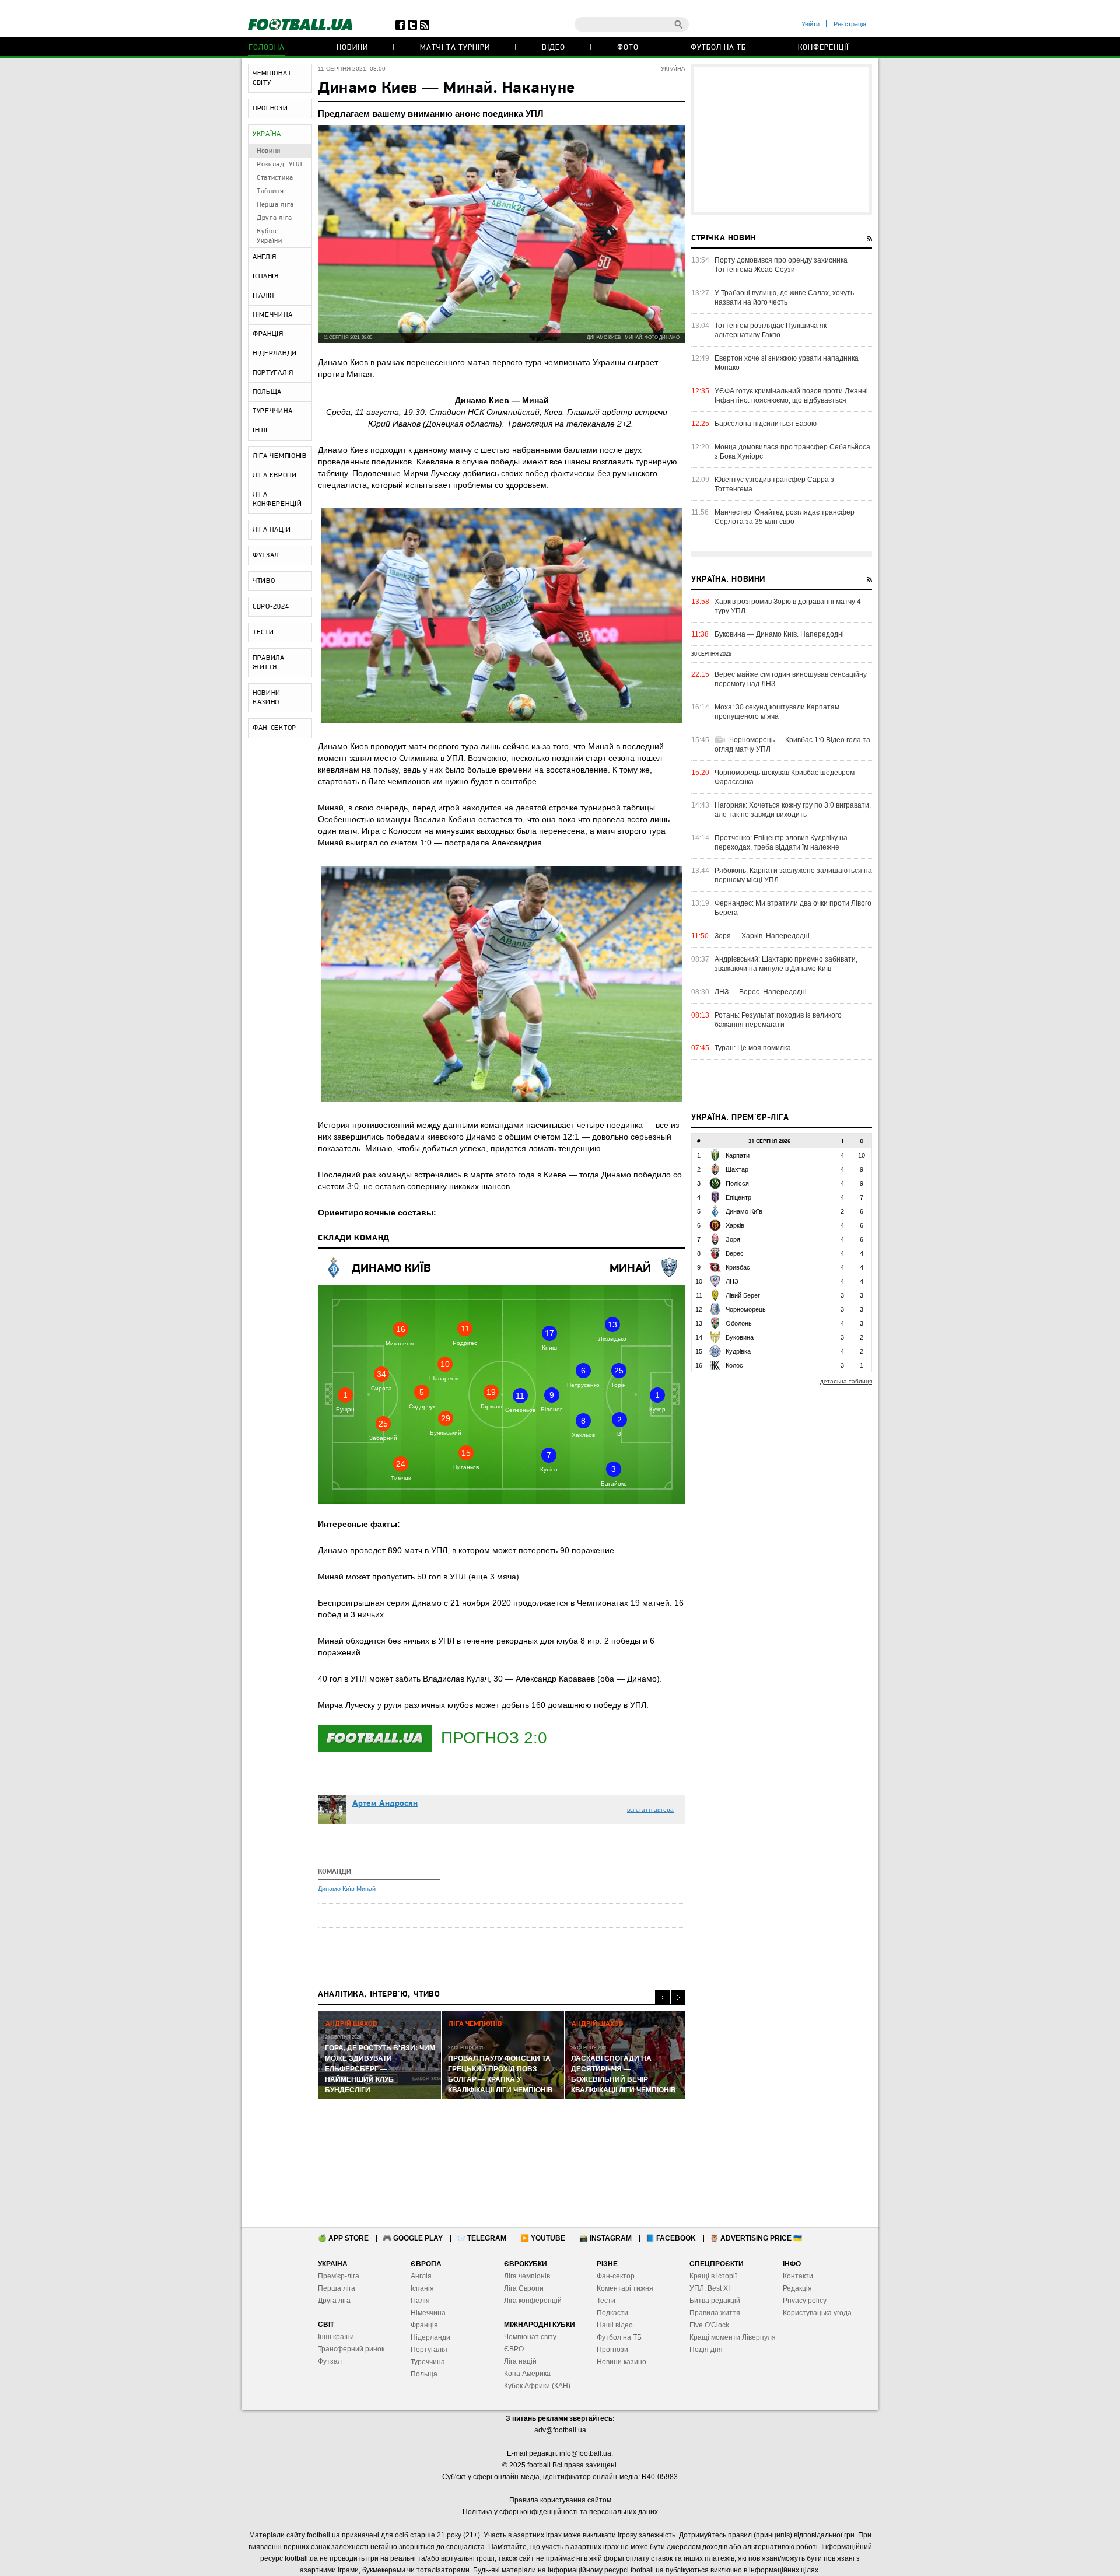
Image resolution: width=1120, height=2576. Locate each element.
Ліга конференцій (533, 2301)
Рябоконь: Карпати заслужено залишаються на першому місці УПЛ (793, 875)
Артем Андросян (385, 1804)
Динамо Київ (391, 1269)
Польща (424, 2374)
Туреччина (428, 2362)
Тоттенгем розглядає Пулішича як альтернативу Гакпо (771, 330)
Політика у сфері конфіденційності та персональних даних (560, 2512)
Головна (267, 48)
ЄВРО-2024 (271, 607)
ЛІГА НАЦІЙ (272, 530)
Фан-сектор (616, 2276)
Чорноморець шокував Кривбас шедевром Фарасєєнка (785, 777)
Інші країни (336, 2337)
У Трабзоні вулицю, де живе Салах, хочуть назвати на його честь (784, 298)
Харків (735, 1225)
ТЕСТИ (263, 632)
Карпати (738, 1155)
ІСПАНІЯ (266, 277)
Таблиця (270, 191)
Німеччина (428, 2313)
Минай (630, 1269)
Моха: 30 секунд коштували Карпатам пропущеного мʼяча (777, 712)
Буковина (740, 1337)
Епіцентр (738, 1197)
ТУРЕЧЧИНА (272, 411)
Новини (352, 48)
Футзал (330, 2361)
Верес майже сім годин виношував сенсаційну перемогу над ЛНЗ (791, 679)
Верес (735, 1253)
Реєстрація (850, 24)
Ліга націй (520, 2361)
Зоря (733, 1239)
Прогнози (612, 2350)
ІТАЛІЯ (263, 296)
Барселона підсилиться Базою (766, 424)
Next (678, 1997)
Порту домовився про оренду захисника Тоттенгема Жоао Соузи (781, 265)
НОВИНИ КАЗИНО (267, 698)
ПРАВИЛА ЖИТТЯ (269, 663)
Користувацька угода (817, 2313)
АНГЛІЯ (265, 257)
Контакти (798, 2276)
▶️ (543, 2238)
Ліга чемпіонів (527, 2276)
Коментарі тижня (625, 2288)
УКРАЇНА (267, 134)
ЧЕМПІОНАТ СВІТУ (272, 78)
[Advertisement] (782, 139)
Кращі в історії (713, 2276)
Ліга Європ (522, 2288)
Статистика (275, 178)
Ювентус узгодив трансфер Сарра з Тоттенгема (774, 484)
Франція (424, 2325)
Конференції (823, 48)
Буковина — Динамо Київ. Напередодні (779, 634)
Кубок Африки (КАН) (537, 2386)
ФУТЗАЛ (266, 555)
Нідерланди (430, 2337)
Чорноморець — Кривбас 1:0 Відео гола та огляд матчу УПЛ (792, 745)
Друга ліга (274, 218)
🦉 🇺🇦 (756, 2238)
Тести (606, 2301)
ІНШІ (260, 431)
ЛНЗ (732, 1281)
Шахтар (737, 1169)
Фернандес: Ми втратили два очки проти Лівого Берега (793, 908)
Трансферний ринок (351, 2349)
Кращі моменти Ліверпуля (733, 2337)
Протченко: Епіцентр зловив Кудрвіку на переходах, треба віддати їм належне (781, 843)
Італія (420, 2301)
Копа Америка (527, 2374)
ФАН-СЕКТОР (274, 728)
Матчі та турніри (455, 48)
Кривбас (738, 1267)
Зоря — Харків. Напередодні (762, 936)
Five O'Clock (709, 2325)
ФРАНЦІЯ (268, 334)
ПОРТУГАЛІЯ (273, 373)
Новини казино (622, 2362)
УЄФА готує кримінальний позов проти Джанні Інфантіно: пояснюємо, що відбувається (791, 396)
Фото (628, 48)
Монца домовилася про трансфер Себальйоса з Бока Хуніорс (792, 452)
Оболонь (739, 1323)
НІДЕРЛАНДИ (275, 354)
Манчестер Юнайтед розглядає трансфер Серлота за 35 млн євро (785, 517)
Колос (734, 1365)
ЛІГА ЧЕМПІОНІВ (280, 456)
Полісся (737, 1183)
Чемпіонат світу (530, 2337)
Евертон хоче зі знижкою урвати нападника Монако (787, 363)
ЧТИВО (264, 581)
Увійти (811, 24)
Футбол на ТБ (718, 48)
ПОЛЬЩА (267, 392)
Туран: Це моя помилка (753, 1048)
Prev (662, 1997)
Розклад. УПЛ (279, 165)
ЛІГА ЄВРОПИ (275, 476)
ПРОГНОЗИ (270, 109)
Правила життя (715, 2313)
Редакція (797, 2288)
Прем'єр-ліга (339, 2276)
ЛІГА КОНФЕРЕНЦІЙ (277, 499)
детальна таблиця (846, 1381)
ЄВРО (514, 2349)
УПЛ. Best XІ (710, 2288)
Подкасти (612, 2313)
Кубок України (269, 236)
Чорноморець (746, 1309)
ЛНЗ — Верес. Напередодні (761, 992)
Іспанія (422, 2288)
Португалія (429, 2350)
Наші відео (615, 2325)
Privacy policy (805, 2301)
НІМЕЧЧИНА (272, 315)
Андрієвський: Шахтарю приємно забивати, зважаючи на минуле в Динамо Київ (786, 964)
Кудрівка (738, 1351)
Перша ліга (275, 205)
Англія (421, 2276)
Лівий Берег (743, 1295)
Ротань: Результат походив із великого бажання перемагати (778, 1020)
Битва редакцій (715, 2301)
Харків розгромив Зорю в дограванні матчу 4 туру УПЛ (788, 606)
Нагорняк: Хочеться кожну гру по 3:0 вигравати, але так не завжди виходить (793, 810)
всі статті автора (650, 1810)
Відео (554, 48)
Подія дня (706, 2350)
